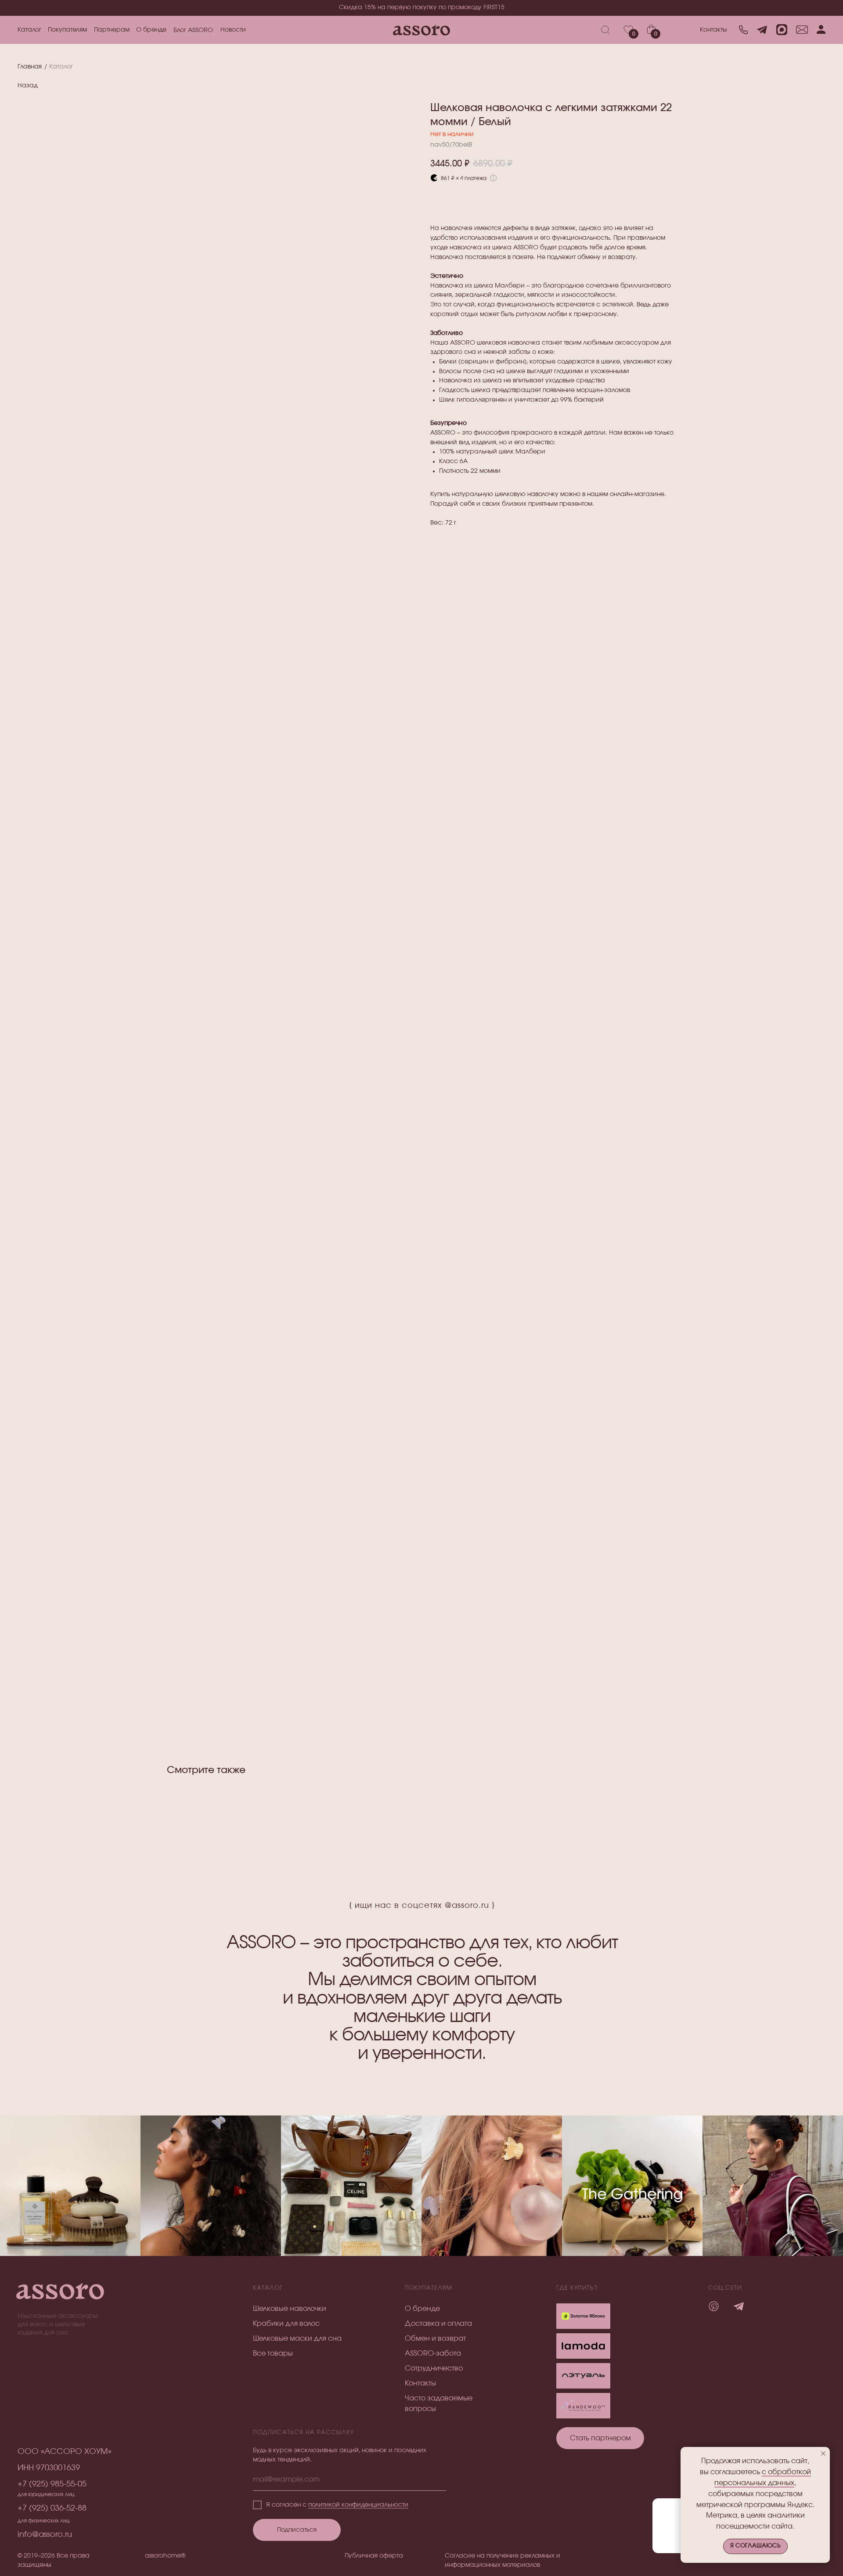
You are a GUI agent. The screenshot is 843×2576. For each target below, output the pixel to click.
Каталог (29, 30)
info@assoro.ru (45, 2535)
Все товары (273, 2353)
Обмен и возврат (435, 2339)
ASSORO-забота (433, 2353)
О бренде (151, 30)
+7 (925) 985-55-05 (52, 2484)
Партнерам (112, 30)
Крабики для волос (286, 2324)
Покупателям (67, 30)
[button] (600, 2438)
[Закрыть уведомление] (823, 2454)
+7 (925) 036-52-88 (52, 2508)
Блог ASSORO (193, 30)
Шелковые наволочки (290, 2309)
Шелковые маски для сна (297, 2339)
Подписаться (297, 2530)
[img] (583, 2376)
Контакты (713, 30)
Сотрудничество (434, 2368)
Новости (233, 30)
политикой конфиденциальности (358, 2505)
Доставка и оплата (438, 2324)
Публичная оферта (374, 2556)
